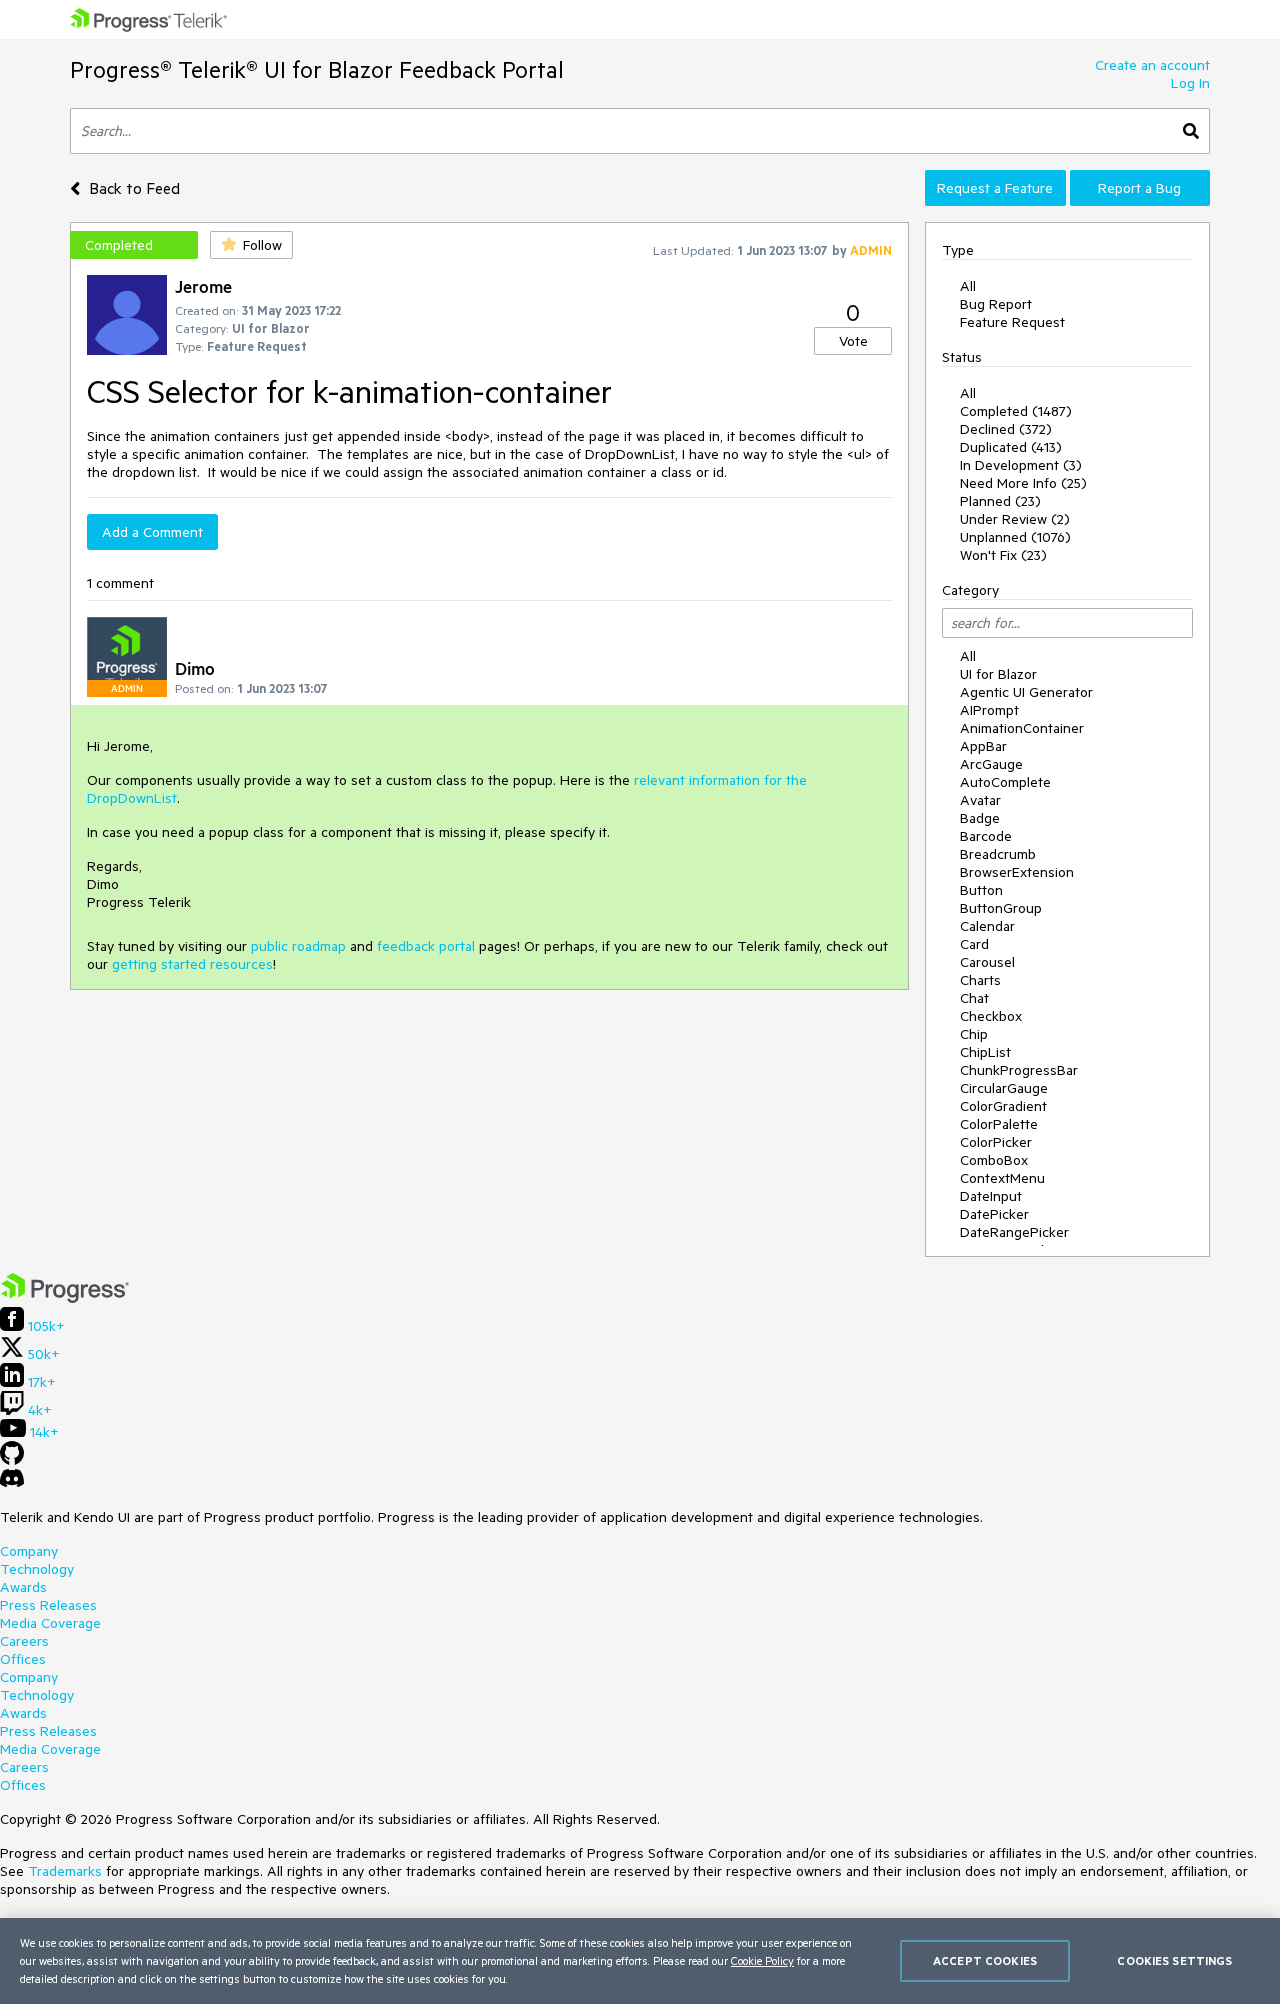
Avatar (980, 800)
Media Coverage (50, 1623)
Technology (37, 1569)
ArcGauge (991, 764)
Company (29, 1551)
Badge (980, 818)
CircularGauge (1004, 1088)
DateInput (991, 1196)
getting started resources (192, 964)
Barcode (986, 836)
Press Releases (48, 1605)
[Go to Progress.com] (65, 1298)
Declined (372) (1006, 429)
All (968, 286)
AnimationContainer (1022, 728)
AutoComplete (1005, 782)
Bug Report (996, 304)
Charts (980, 980)
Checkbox (991, 1016)
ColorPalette (999, 1124)
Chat (974, 998)
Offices (23, 1659)
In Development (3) (1021, 465)
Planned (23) (1000, 501)
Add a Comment (152, 532)
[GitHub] (12, 1460)
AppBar (983, 746)
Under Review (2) (1015, 519)
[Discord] (12, 1483)
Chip (974, 1034)
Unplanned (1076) (1015, 537)
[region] (640, 1961)
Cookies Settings (1174, 1960)
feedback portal (426, 946)
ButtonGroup (1001, 908)
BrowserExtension (1017, 872)
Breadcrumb (998, 854)
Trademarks (65, 1871)
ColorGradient (1003, 1106)
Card (974, 944)
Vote (853, 341)
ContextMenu (1002, 1178)
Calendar (987, 926)
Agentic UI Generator (1026, 692)
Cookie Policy (762, 1960)
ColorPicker (996, 1142)
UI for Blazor (998, 674)
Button (981, 890)
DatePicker (994, 1214)
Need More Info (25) (1023, 483)
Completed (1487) (1016, 411)
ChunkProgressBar (1019, 1070)
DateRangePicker (1014, 1232)
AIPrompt (989, 710)
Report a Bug (1139, 188)
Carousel (987, 962)
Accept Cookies (985, 1960)
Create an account (1152, 65)
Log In (1190, 83)
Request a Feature (995, 188)
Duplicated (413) (1011, 447)
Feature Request (1012, 322)
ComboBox (994, 1160)
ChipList (985, 1052)
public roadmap (298, 946)
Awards (23, 1587)
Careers (24, 1641)
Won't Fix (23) (1003, 555)
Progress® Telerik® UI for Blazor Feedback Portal (317, 69)
